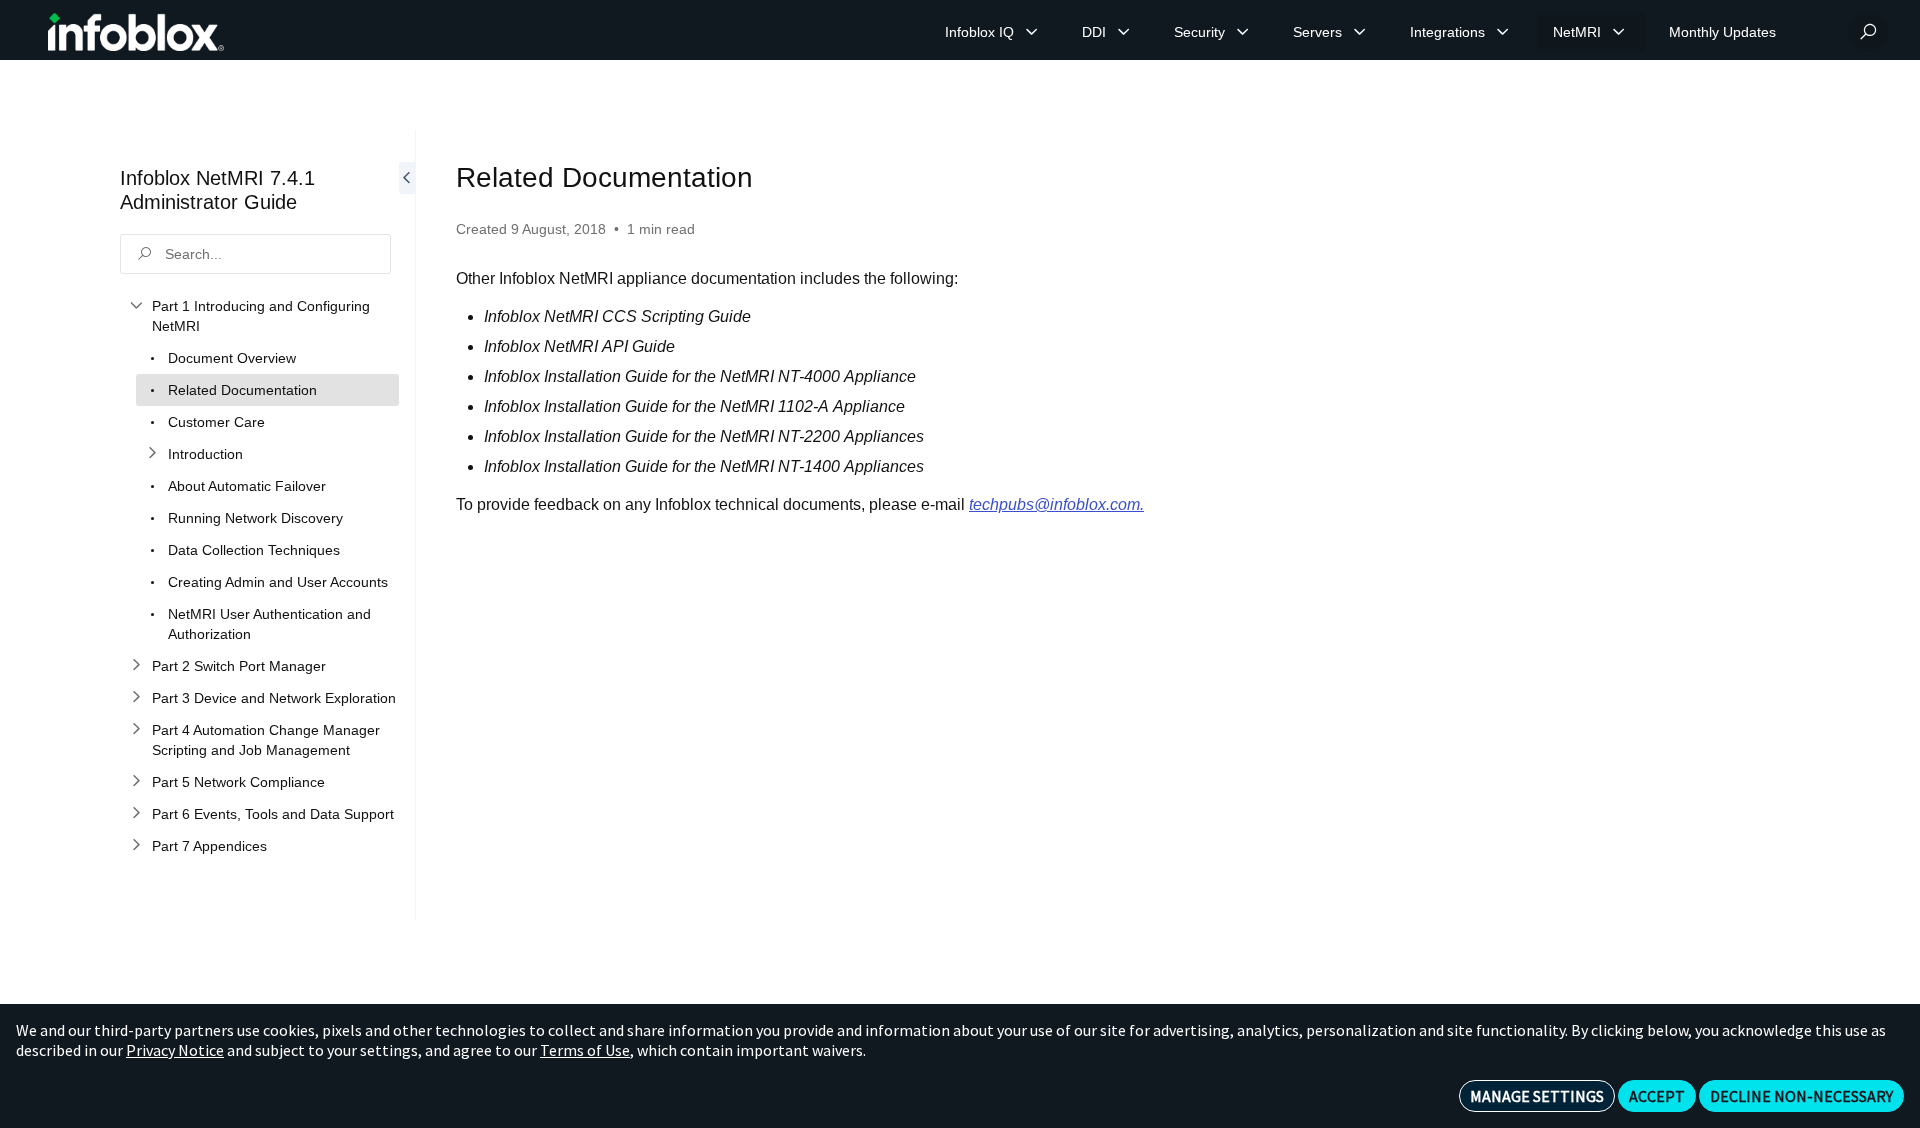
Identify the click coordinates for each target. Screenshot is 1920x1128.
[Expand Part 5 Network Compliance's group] (136, 782)
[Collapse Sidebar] (407, 525)
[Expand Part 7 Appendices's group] (136, 846)
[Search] (1868, 32)
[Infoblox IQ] (1032, 32)
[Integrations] (1503, 32)
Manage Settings (1537, 1096)
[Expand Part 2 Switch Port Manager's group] (136, 666)
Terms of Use (585, 1050)
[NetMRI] (1619, 32)
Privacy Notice (175, 1050)
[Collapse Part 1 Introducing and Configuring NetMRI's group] (136, 306)
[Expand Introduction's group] (152, 454)
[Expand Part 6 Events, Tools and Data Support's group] (136, 814)
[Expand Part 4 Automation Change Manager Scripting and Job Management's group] (136, 730)
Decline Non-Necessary (1801, 1096)
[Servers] (1360, 32)
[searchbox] (255, 254)
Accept (1657, 1096)
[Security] (1243, 32)
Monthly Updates (1722, 32)
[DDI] (1124, 32)
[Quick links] (136, 32)
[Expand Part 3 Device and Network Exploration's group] (136, 698)
